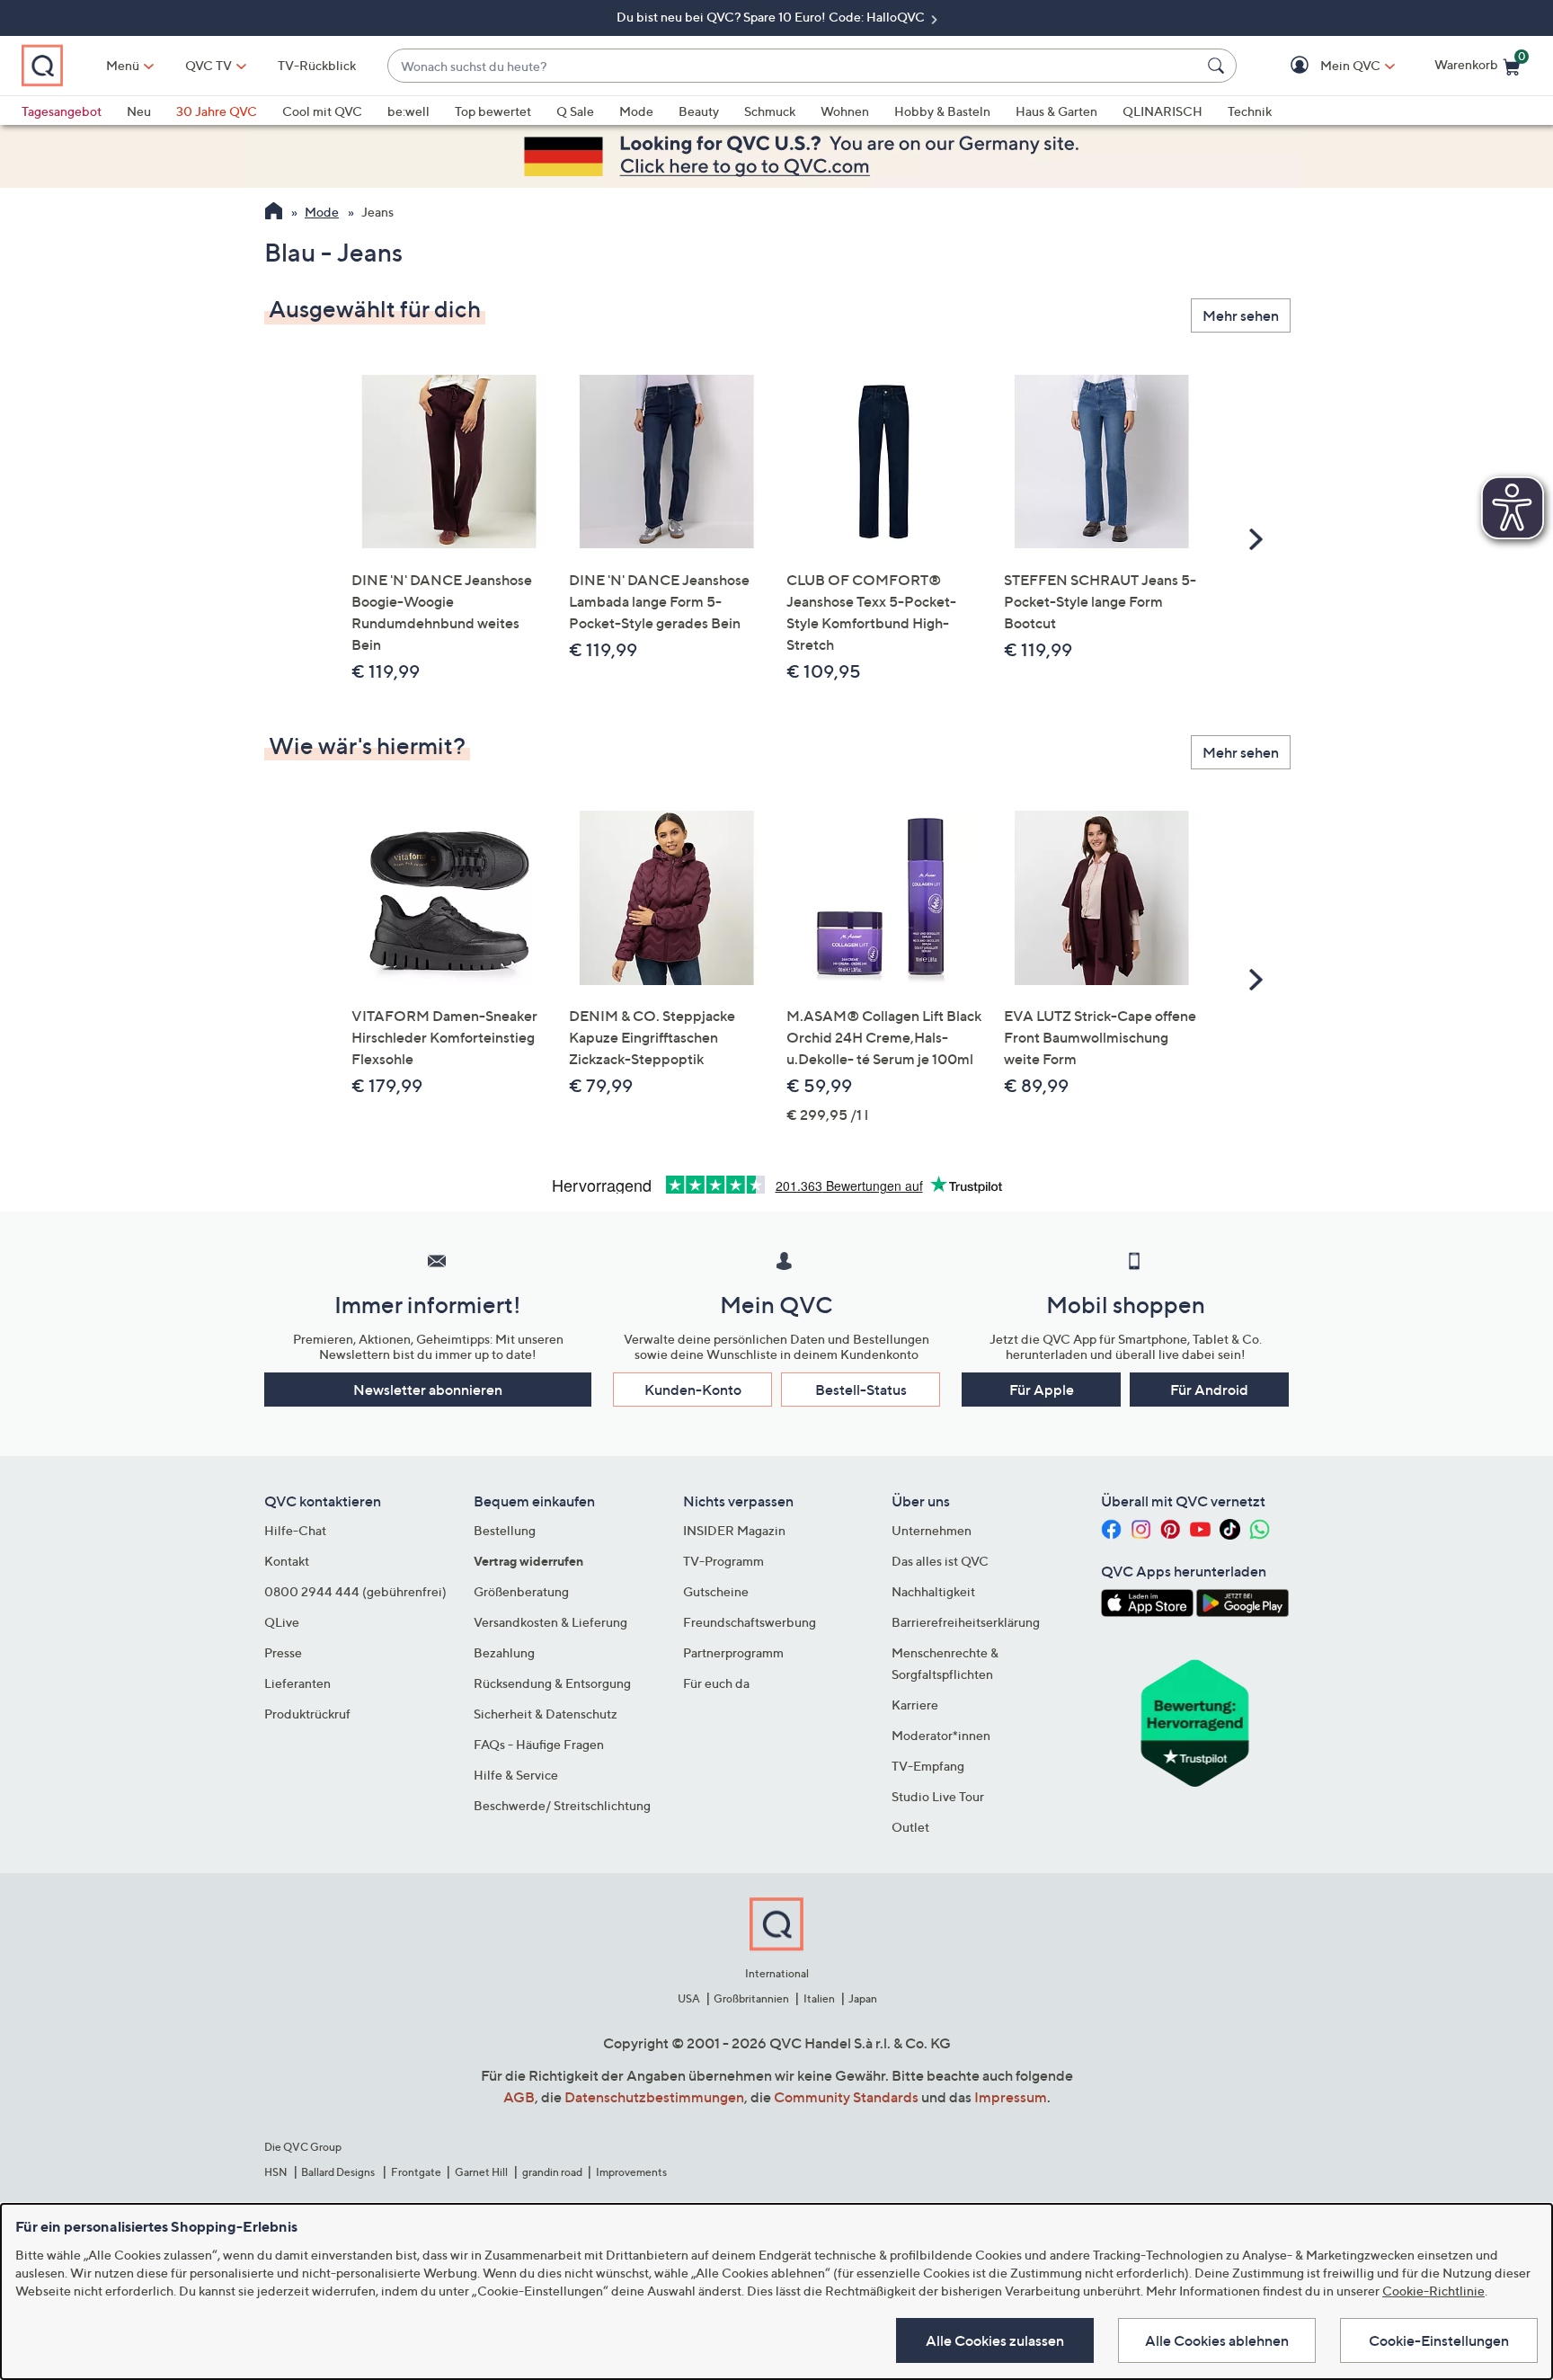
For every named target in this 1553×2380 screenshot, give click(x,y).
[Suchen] (1219, 66)
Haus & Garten (1056, 111)
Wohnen (845, 111)
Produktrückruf (307, 1714)
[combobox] (794, 66)
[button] (1324, 66)
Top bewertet (493, 111)
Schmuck (770, 111)
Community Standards (846, 2097)
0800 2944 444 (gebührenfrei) (355, 1591)
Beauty (699, 111)
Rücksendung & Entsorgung (552, 1683)
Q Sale (575, 111)
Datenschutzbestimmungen (654, 2097)
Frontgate (416, 2172)
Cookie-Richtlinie (1433, 2291)
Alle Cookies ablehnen (1217, 2340)
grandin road (552, 2172)
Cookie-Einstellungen (1439, 2340)
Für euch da (716, 1683)
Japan (863, 1998)
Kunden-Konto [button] (693, 1390)
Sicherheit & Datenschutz (546, 1714)
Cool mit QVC (322, 111)
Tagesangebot (62, 111)
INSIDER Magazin (734, 1530)
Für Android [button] (1209, 1390)
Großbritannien (751, 1998)
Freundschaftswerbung (750, 1622)
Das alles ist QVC (940, 1561)
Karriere (915, 1705)
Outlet (910, 1827)
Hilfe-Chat (295, 1530)
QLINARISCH (1163, 111)
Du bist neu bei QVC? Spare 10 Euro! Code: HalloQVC (772, 17)
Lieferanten (297, 1683)
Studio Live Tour (938, 1796)
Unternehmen (932, 1530)
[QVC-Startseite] (274, 213)
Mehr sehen (1241, 315)
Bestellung (505, 1530)
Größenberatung (521, 1591)
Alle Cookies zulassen (995, 2340)
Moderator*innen (941, 1735)
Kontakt (287, 1561)
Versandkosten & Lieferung (550, 1622)
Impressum (1011, 2097)
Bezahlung (504, 1652)
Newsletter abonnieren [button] (428, 1390)
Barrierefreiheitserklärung (966, 1622)
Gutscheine (716, 1591)
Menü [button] (123, 65)
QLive (282, 1622)
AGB (519, 2097)
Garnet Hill (481, 2172)
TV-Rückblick (317, 65)
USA (689, 1998)
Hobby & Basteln (942, 111)
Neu (139, 111)
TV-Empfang (928, 1766)
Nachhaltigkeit (933, 1591)
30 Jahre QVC (217, 111)
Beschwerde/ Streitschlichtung (562, 1805)
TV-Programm (723, 1561)
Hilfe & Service (516, 1775)
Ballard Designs (339, 2172)
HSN (276, 2172)
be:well (408, 111)
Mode (636, 111)
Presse (283, 1652)
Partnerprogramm (733, 1652)
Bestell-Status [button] (861, 1390)
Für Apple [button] (1042, 1390)
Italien (819, 1998)
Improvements (631, 2172)
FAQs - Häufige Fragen (539, 1744)
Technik (1250, 111)
